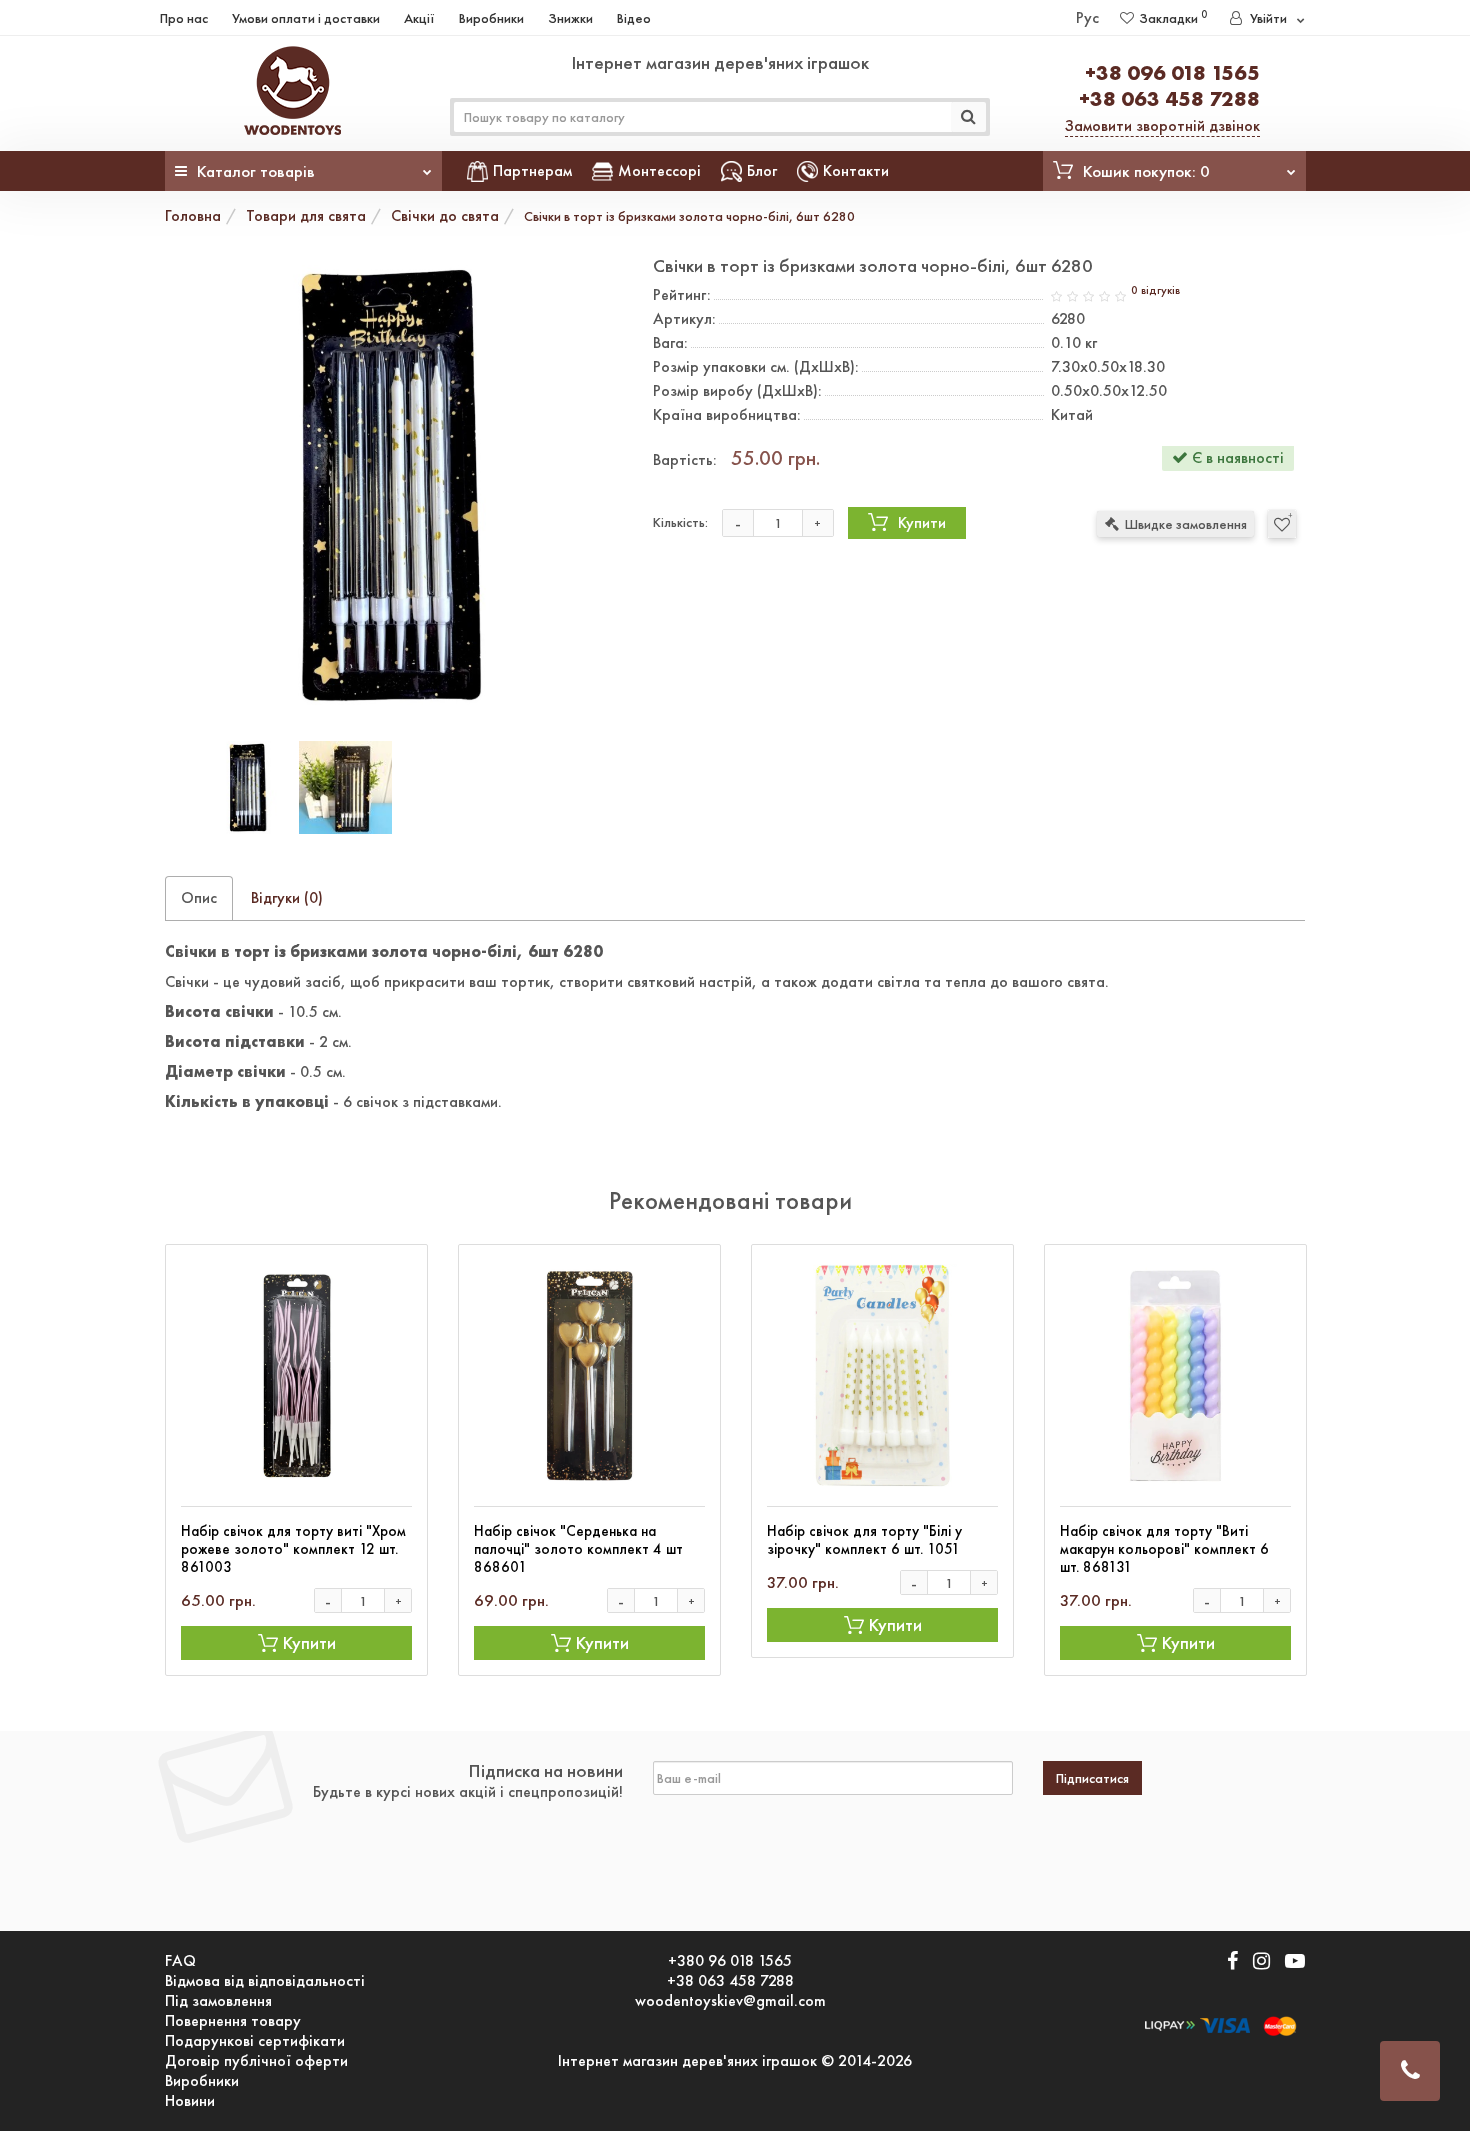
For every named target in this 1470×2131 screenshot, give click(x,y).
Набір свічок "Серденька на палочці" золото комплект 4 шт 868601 (578, 1549)
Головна (193, 215)
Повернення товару (233, 2021)
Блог (762, 170)
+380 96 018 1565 (730, 1961)
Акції (419, 18)
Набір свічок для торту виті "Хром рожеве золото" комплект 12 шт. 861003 (293, 1549)
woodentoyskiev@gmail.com (730, 2001)
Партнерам (532, 170)
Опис (199, 897)
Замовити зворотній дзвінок (1162, 125)
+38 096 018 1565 (1172, 72)
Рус (1087, 17)
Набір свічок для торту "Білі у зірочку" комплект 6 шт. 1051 (864, 1540)
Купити (922, 522)
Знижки (570, 18)
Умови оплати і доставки (306, 18)
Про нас (184, 18)
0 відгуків (1155, 290)
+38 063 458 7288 (1169, 98)
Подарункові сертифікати (255, 2041)
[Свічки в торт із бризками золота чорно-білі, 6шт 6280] (394, 485)
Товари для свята (306, 215)
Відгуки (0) (287, 897)
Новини (190, 2101)
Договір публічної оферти (256, 2061)
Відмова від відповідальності (265, 1981)
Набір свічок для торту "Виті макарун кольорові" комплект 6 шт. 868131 (1164, 1549)
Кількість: (680, 522)
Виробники (491, 18)
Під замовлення (218, 2001)
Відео (634, 18)
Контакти (856, 170)
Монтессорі (659, 170)
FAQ (180, 1961)
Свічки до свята (445, 215)
